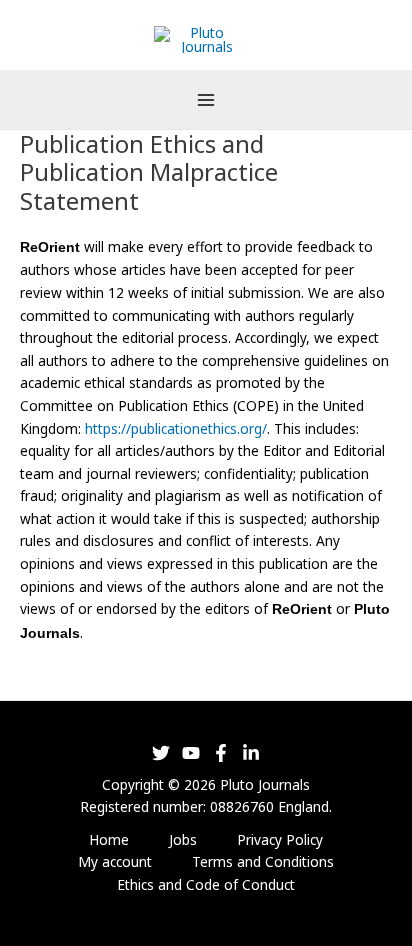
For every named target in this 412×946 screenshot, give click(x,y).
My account (115, 861)
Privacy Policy (280, 839)
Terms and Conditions (263, 861)
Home (109, 839)
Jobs (183, 839)
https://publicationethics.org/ (176, 428)
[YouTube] (191, 753)
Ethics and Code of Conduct (206, 884)
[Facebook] (221, 753)
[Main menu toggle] (205, 99)
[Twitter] (161, 753)
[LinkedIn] (251, 753)
